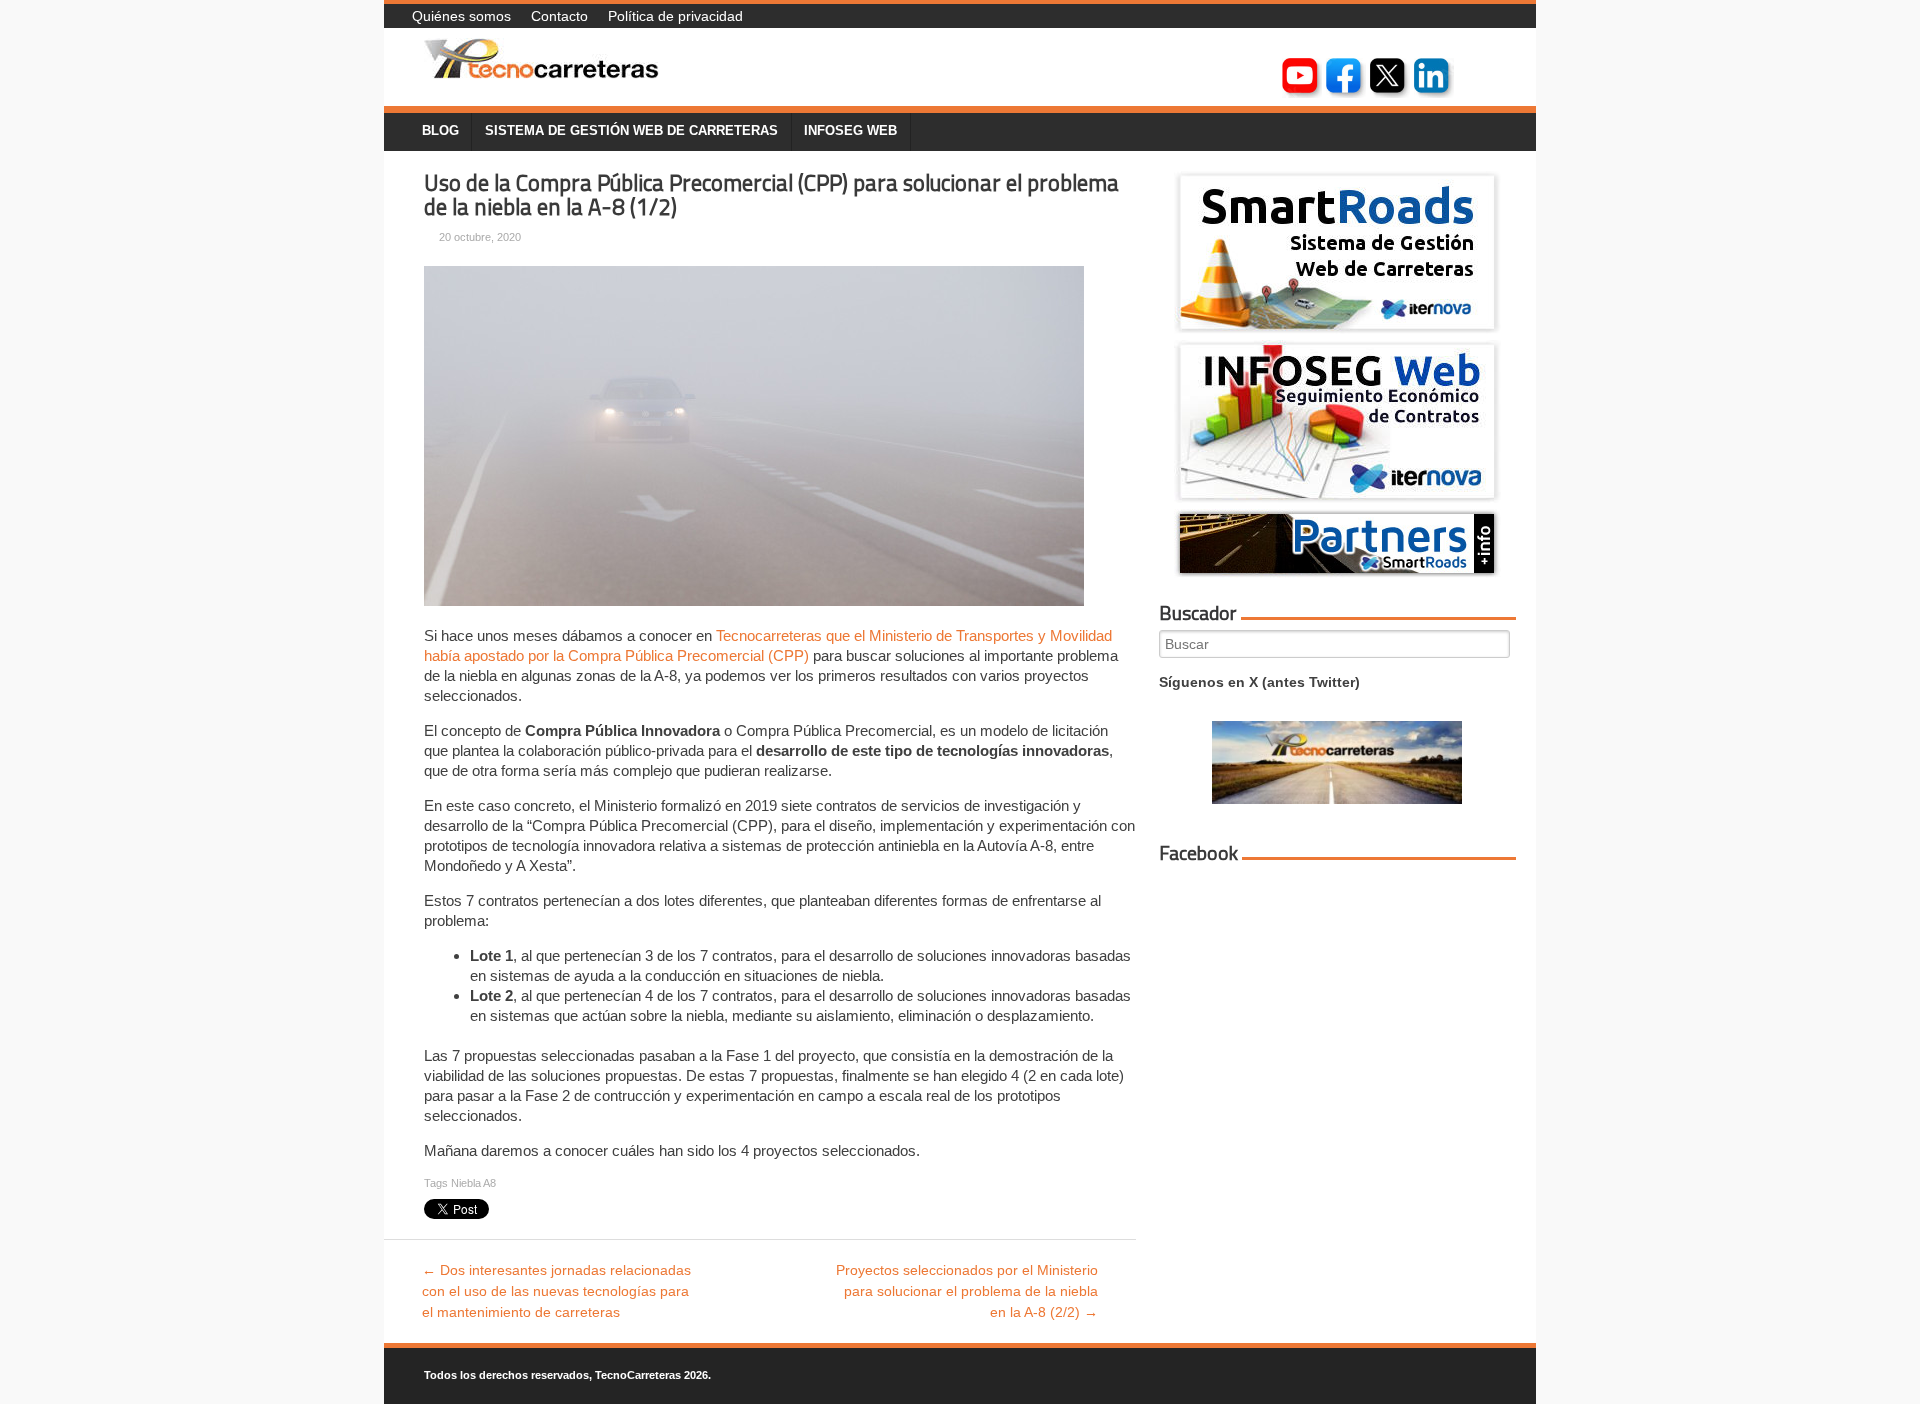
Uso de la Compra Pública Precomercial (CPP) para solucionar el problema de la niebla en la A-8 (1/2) (771, 195)
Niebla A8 (473, 1183)
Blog (440, 131)
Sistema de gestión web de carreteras (631, 131)
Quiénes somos (461, 16)
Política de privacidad (675, 16)
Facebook (1198, 853)
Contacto (559, 16)
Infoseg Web (850, 131)
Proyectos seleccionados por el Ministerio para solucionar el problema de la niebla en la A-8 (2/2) (967, 1291)
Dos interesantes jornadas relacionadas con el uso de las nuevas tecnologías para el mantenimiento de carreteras (556, 1291)
